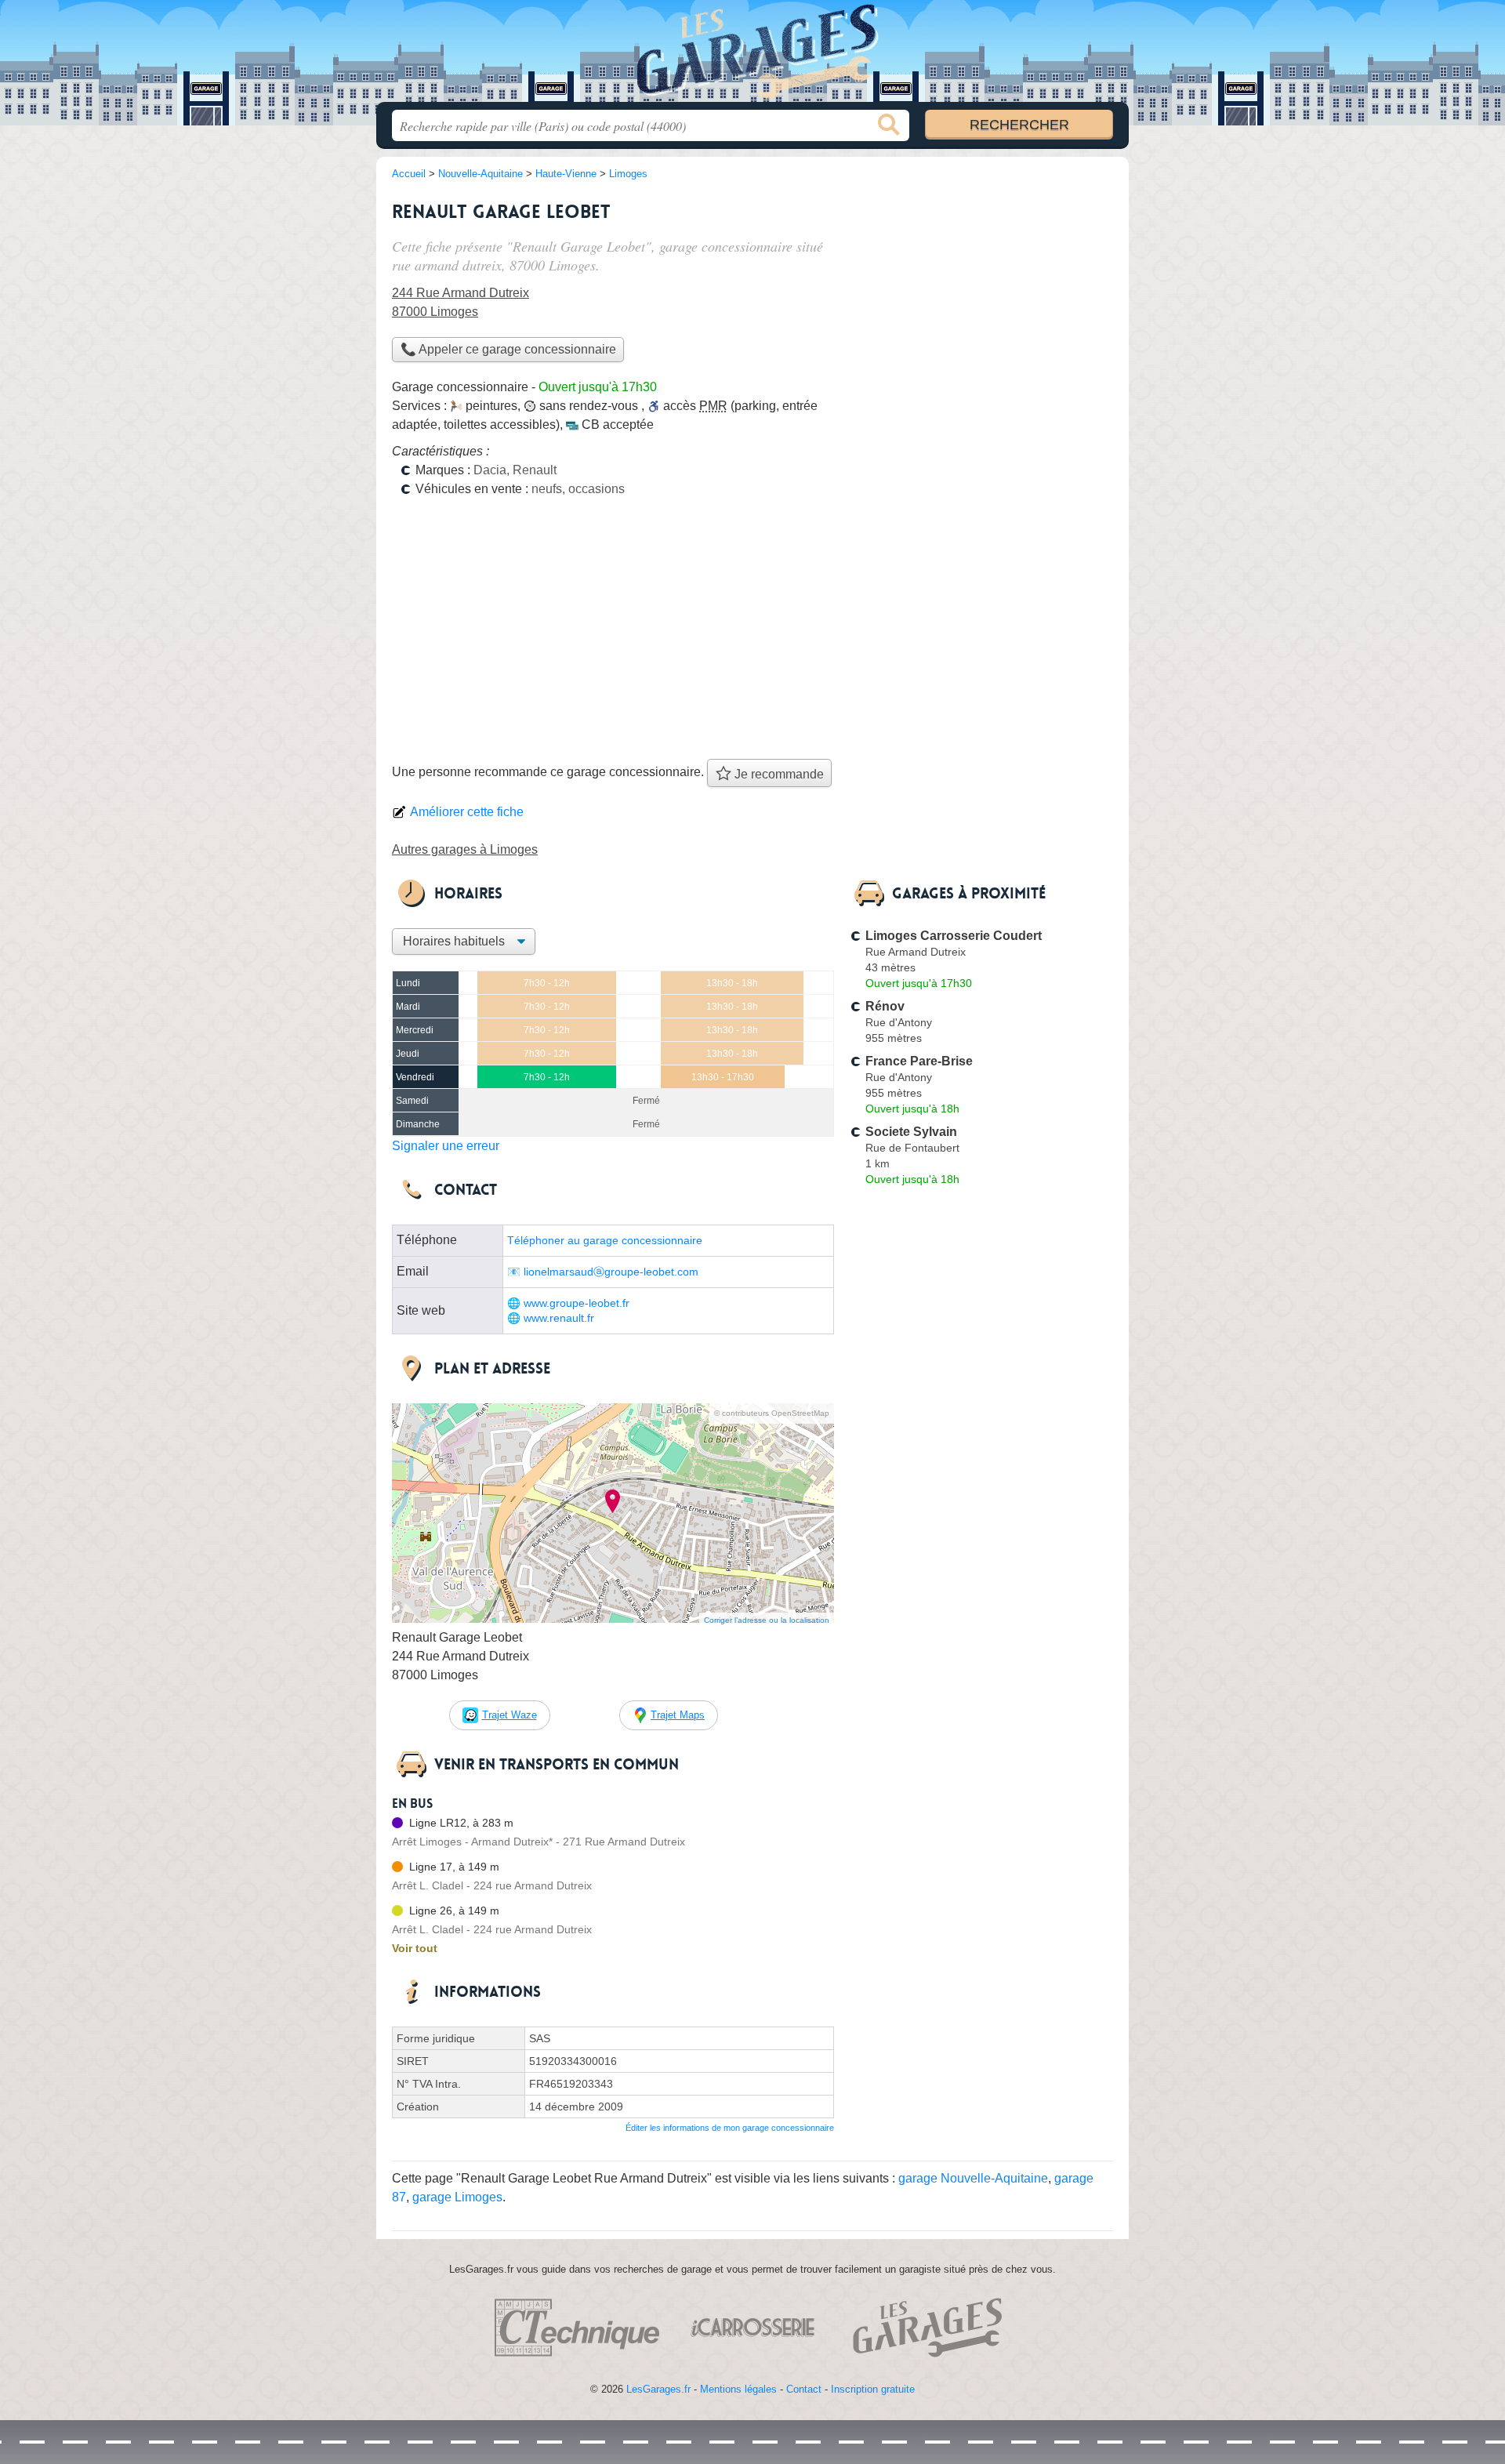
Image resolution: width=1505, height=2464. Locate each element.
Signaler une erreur (446, 1146)
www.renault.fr (559, 1318)
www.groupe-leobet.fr (577, 1303)
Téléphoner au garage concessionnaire (605, 1241)
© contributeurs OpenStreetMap (772, 1413)
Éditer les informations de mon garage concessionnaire (730, 2128)
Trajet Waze (510, 1715)
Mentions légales (738, 2389)
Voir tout (415, 1948)
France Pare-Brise (919, 1061)
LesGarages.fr (658, 2389)
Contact (804, 2389)
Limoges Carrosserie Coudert (954, 936)
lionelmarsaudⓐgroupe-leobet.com (611, 1272)
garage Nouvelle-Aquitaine (973, 2178)
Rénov (885, 1006)
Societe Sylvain (911, 1132)
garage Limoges (457, 2197)
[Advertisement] (752, 633)
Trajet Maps (678, 1715)
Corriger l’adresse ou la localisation (767, 1620)
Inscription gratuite (873, 2389)
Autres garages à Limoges (465, 849)
